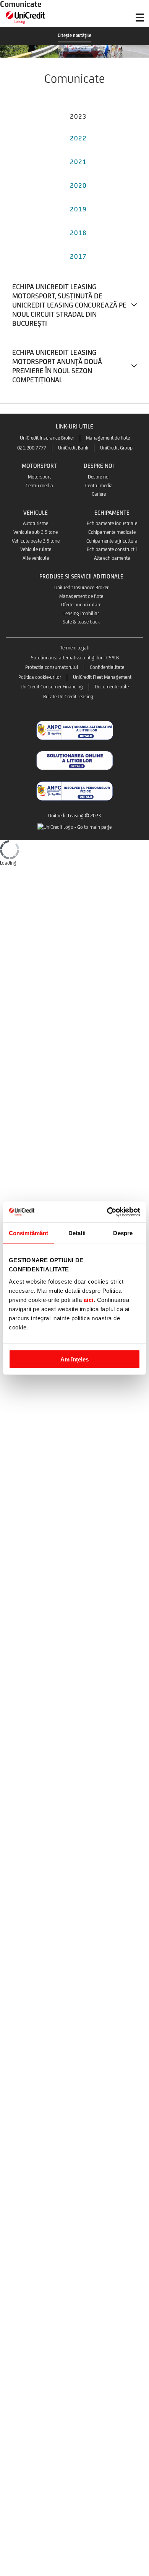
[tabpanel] (74, 336)
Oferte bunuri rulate (81, 605)
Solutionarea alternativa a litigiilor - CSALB (75, 658)
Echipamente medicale (112, 532)
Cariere (99, 494)
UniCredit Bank (73, 448)
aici (89, 1299)
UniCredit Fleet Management (102, 677)
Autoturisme (36, 523)
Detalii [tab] (77, 1233)
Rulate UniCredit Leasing (68, 697)
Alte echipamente (112, 558)
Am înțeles (74, 1359)
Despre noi (99, 477)
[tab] (78, 115)
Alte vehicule (36, 558)
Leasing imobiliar (81, 613)
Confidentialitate (107, 667)
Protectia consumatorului (52, 667)
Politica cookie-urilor (40, 677)
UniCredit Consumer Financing (52, 687)
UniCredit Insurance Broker (47, 438)
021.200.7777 (32, 448)
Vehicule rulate (36, 549)
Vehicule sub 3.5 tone (36, 532)
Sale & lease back (81, 622)
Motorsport (39, 477)
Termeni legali (75, 648)
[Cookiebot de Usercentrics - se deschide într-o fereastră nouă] (107, 1212)
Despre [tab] (123, 1233)
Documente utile (112, 687)
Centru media (39, 486)
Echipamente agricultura (112, 541)
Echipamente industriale (112, 523)
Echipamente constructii (112, 549)
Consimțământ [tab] (28, 1233)
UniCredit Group (116, 448)
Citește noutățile (74, 35)
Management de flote (108, 438)
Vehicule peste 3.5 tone (36, 541)
